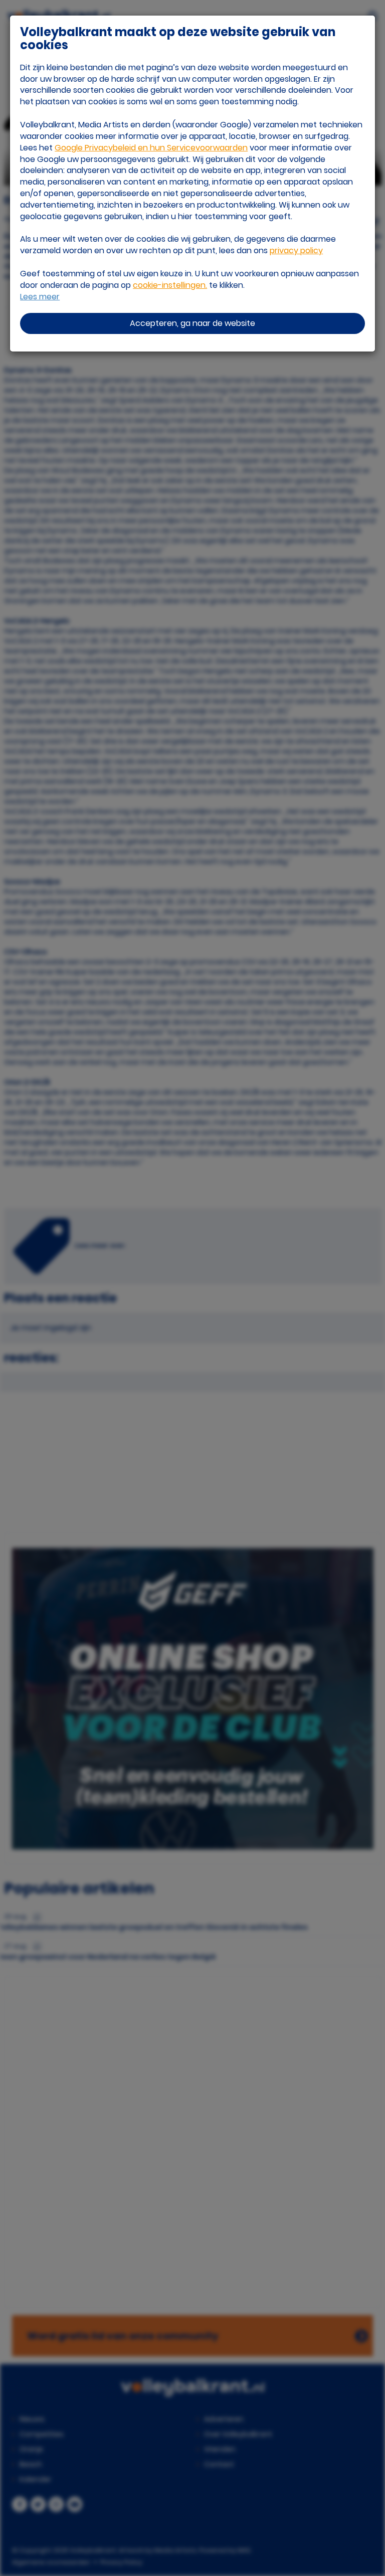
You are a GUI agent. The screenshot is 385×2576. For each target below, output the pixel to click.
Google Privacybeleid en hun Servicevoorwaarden (151, 148)
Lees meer (40, 297)
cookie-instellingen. (170, 285)
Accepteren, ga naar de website (192, 323)
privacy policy (296, 250)
